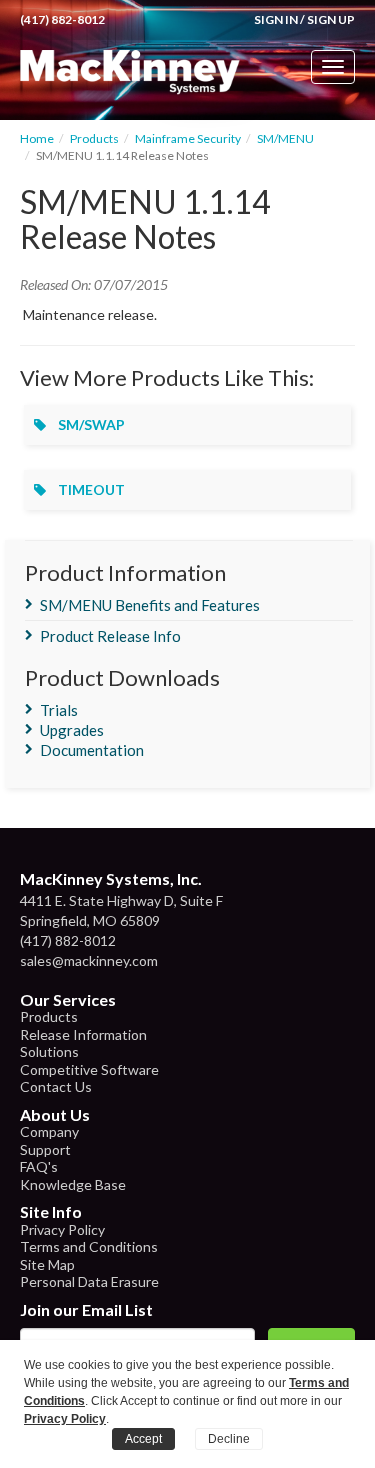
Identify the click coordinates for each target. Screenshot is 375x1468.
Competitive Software (89, 1069)
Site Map (47, 1264)
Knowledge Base (73, 1184)
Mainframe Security (188, 138)
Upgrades (72, 730)
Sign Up (331, 19)
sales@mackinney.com (89, 960)
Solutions (49, 1051)
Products (94, 138)
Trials (59, 710)
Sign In (276, 19)
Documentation (92, 750)
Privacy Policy (62, 1229)
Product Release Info (110, 636)
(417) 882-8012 (62, 19)
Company (49, 1131)
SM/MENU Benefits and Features (150, 605)
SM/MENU (285, 138)
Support (45, 1149)
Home (37, 138)
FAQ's (39, 1166)
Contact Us (56, 1086)
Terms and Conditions (89, 1246)
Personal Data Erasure (89, 1281)
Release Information (83, 1034)
